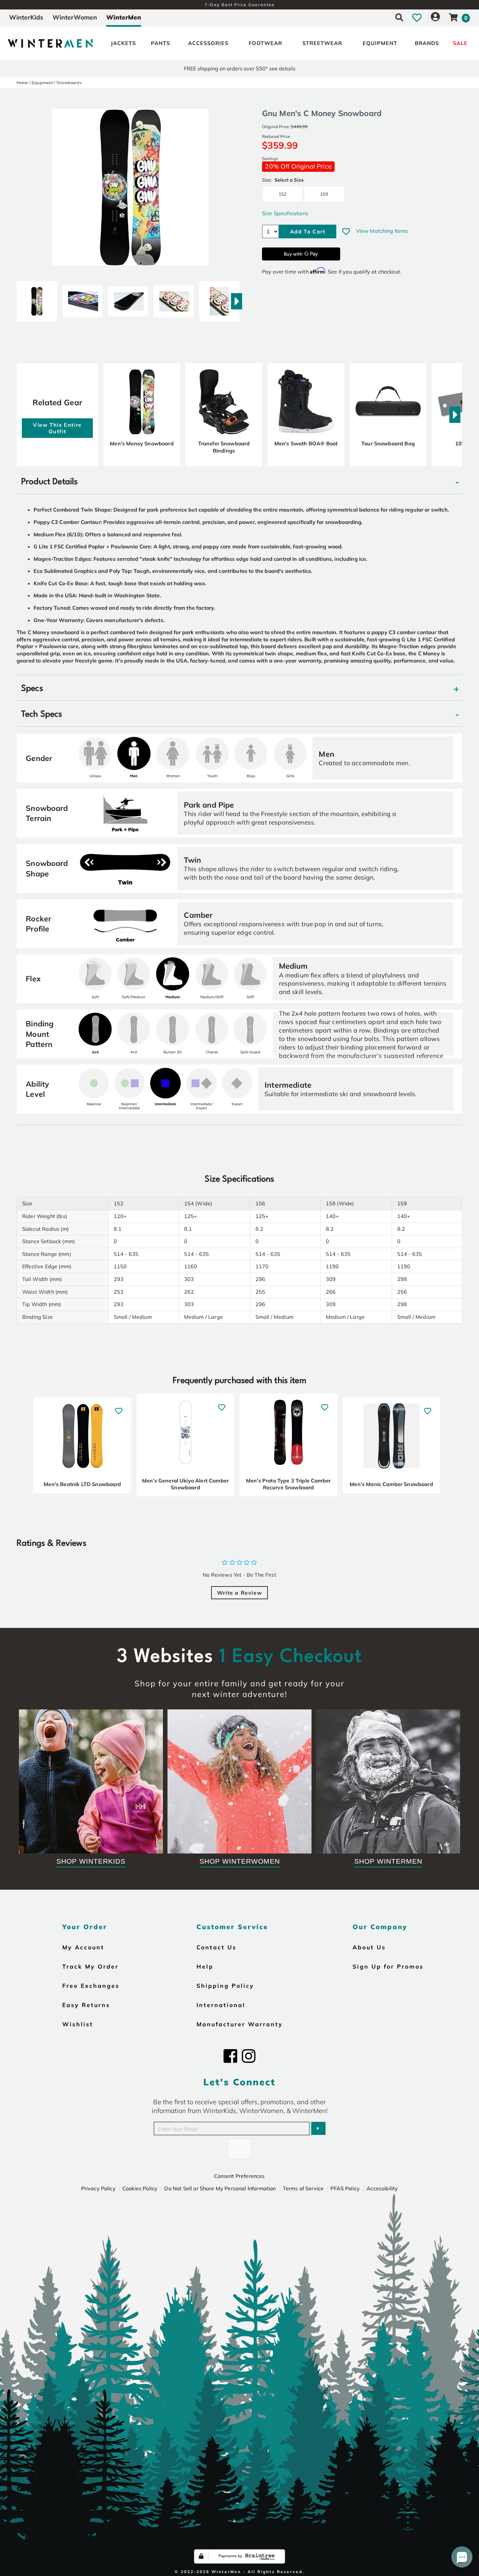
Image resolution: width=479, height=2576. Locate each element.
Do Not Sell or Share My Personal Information (220, 2188)
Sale (460, 43)
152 (283, 194)
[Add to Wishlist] (346, 231)
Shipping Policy (225, 1986)
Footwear (265, 43)
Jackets (123, 43)
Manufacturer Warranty (240, 2024)
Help (205, 1966)
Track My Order (90, 1966)
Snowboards (69, 82)
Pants (160, 43)
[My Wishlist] (417, 17)
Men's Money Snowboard (142, 443)
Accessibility (382, 2188)
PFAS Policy (345, 2188)
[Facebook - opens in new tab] (230, 2056)
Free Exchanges (91, 1986)
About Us (369, 1947)
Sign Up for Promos (388, 1966)
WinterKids (26, 17)
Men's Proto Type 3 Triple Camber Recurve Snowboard (288, 1484)
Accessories (208, 43)
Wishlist (78, 2024)
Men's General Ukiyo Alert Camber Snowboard (185, 1484)
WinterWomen (75, 17)
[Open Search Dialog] (399, 17)
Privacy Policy (98, 2188)
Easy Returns (86, 2005)
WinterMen (124, 17)
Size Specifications (285, 213)
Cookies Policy (140, 2188)
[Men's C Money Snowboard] (37, 299)
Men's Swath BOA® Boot (306, 443)
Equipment (380, 43)
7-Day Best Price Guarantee (240, 5)
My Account (83, 1947)
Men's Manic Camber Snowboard (391, 1484)
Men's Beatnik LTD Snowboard (82, 1484)
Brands (427, 43)
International (221, 2005)
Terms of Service (303, 2188)
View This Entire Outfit (57, 428)
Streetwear (322, 43)
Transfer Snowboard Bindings (224, 447)
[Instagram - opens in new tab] (249, 2056)
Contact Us (217, 1947)
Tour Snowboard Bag (388, 443)
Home (22, 82)
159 (324, 194)
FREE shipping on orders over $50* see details (240, 68)
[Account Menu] (435, 17)
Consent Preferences (239, 2176)
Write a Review (239, 1593)
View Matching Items (382, 231)
